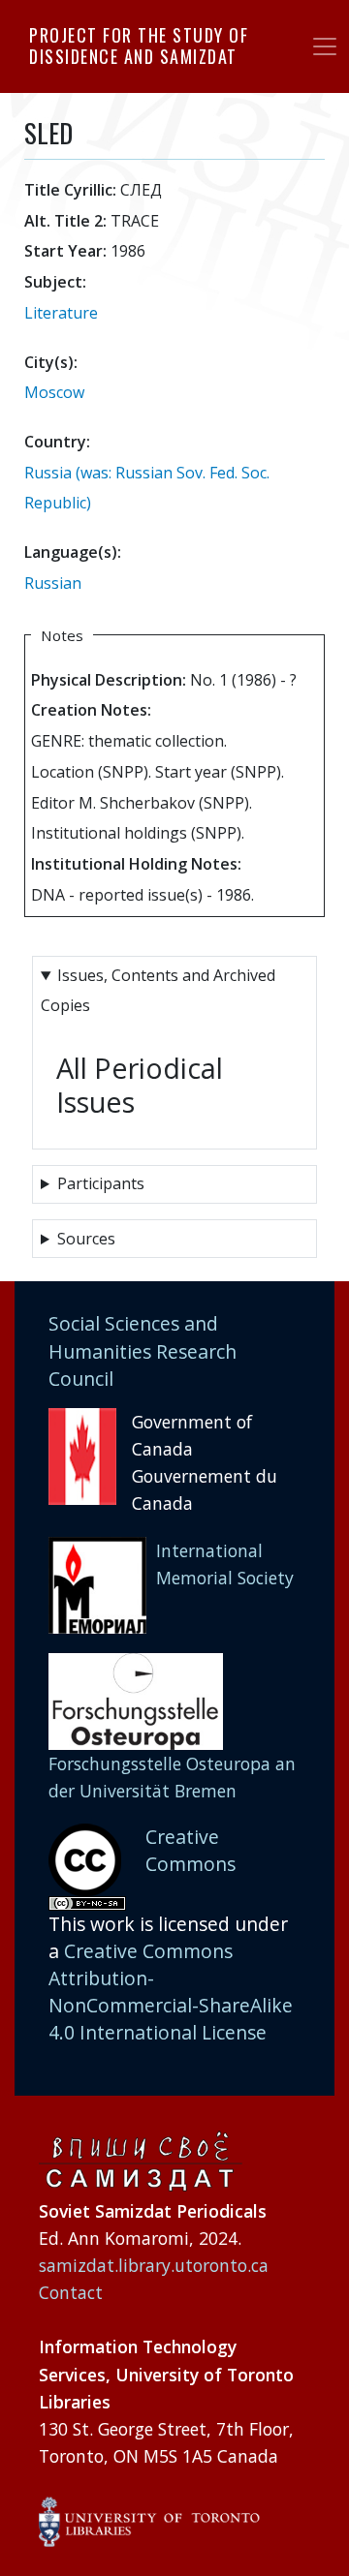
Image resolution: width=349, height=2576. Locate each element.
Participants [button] (101, 1183)
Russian (53, 583)
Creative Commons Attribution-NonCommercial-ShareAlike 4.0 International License (171, 1992)
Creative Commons (190, 1850)
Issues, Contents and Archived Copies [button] (158, 991)
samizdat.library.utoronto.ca (154, 2265)
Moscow (54, 392)
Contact (71, 2292)
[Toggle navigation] (325, 46)
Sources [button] (86, 1239)
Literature (61, 313)
